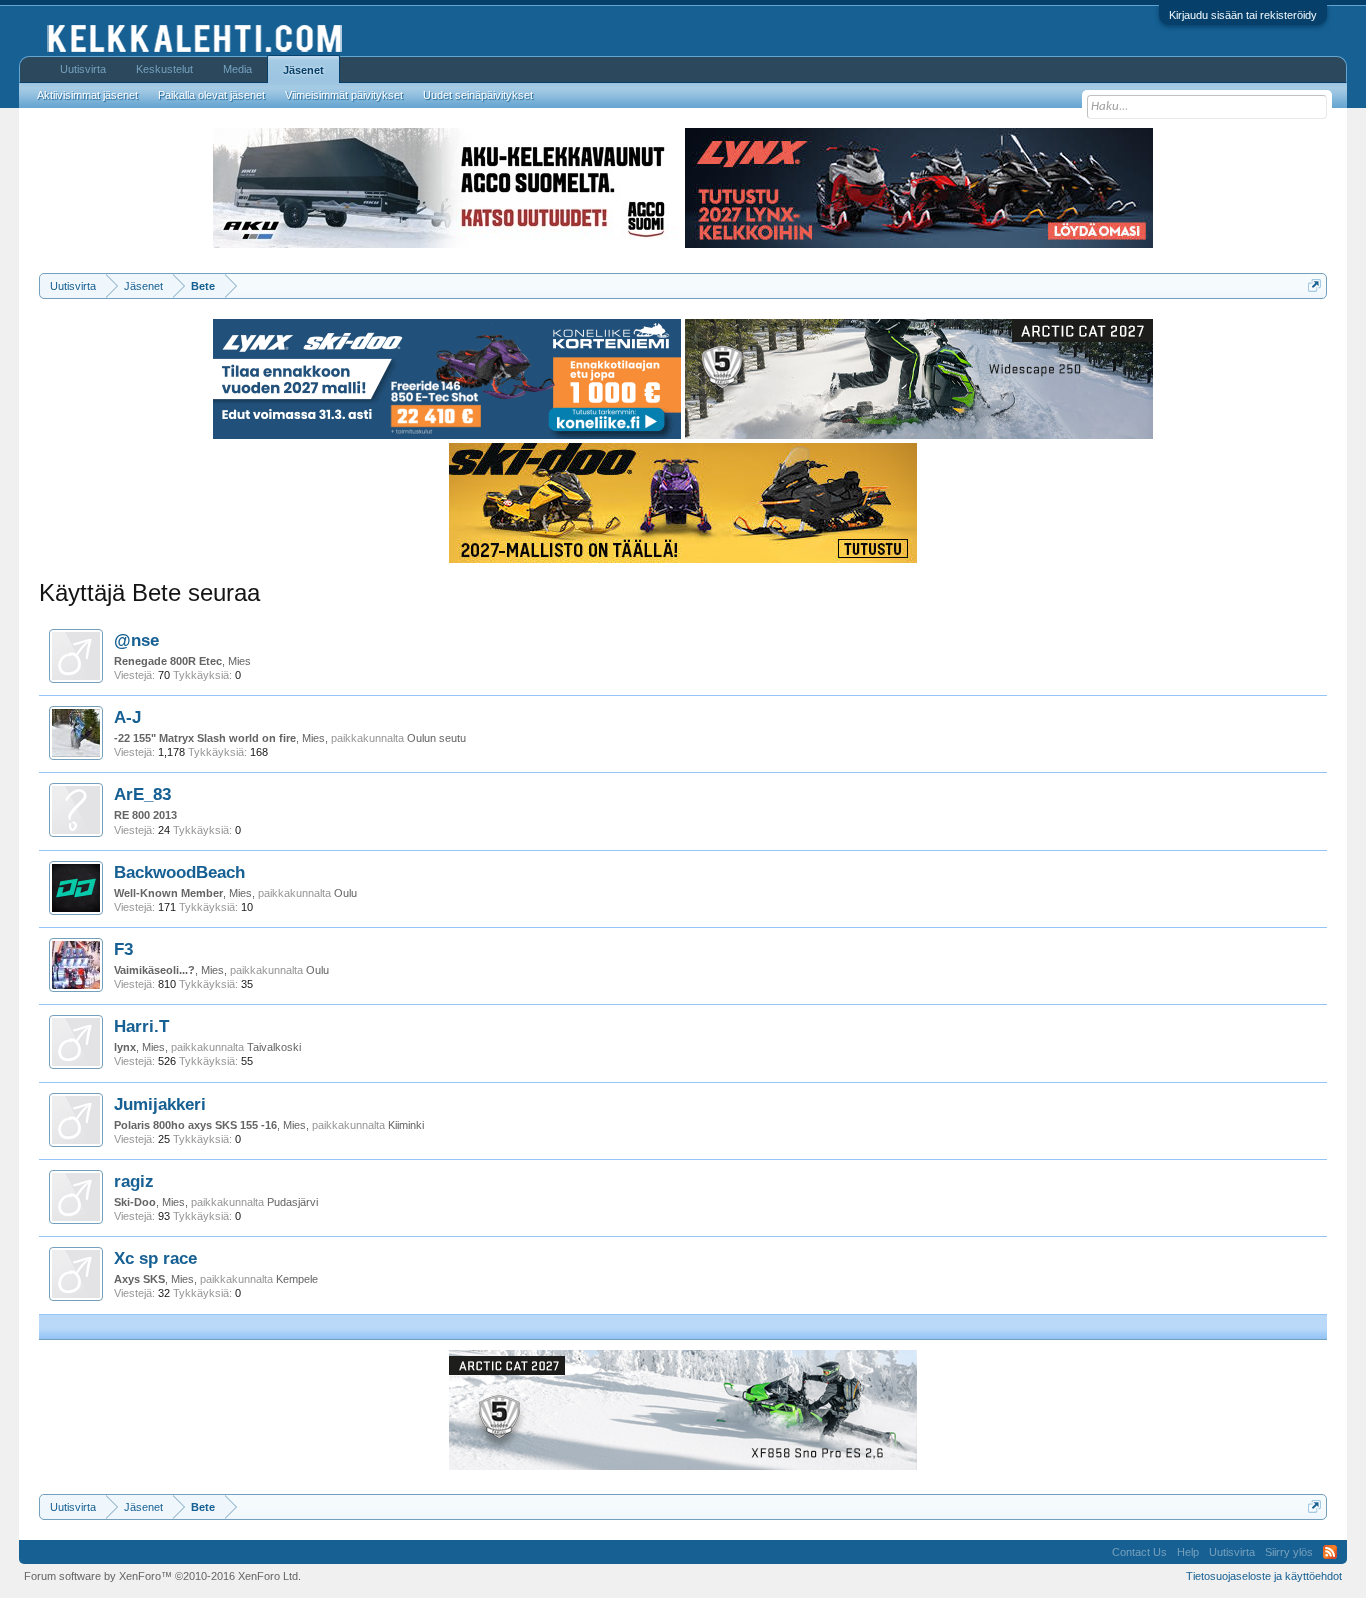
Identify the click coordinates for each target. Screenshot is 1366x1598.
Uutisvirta (83, 69)
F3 (123, 949)
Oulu (345, 893)
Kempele (297, 1279)
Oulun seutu (436, 738)
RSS (1330, 1552)
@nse (136, 640)
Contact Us (1139, 1552)
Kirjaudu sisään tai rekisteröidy (1243, 15)
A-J (127, 717)
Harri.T (141, 1026)
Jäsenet (303, 70)
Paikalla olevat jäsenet (211, 95)
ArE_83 (142, 794)
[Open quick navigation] (1314, 285)
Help (1188, 1552)
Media (237, 69)
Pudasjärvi (292, 1202)
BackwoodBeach (179, 872)
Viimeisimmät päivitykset (344, 95)
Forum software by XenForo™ (162, 1576)
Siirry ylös (1289, 1552)
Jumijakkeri (160, 1104)
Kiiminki (406, 1125)
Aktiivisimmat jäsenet (87, 95)
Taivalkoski (274, 1047)
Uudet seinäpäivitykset (478, 95)
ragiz (134, 1181)
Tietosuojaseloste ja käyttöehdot (1264, 1576)
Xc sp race (155, 1258)
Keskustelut (164, 69)
